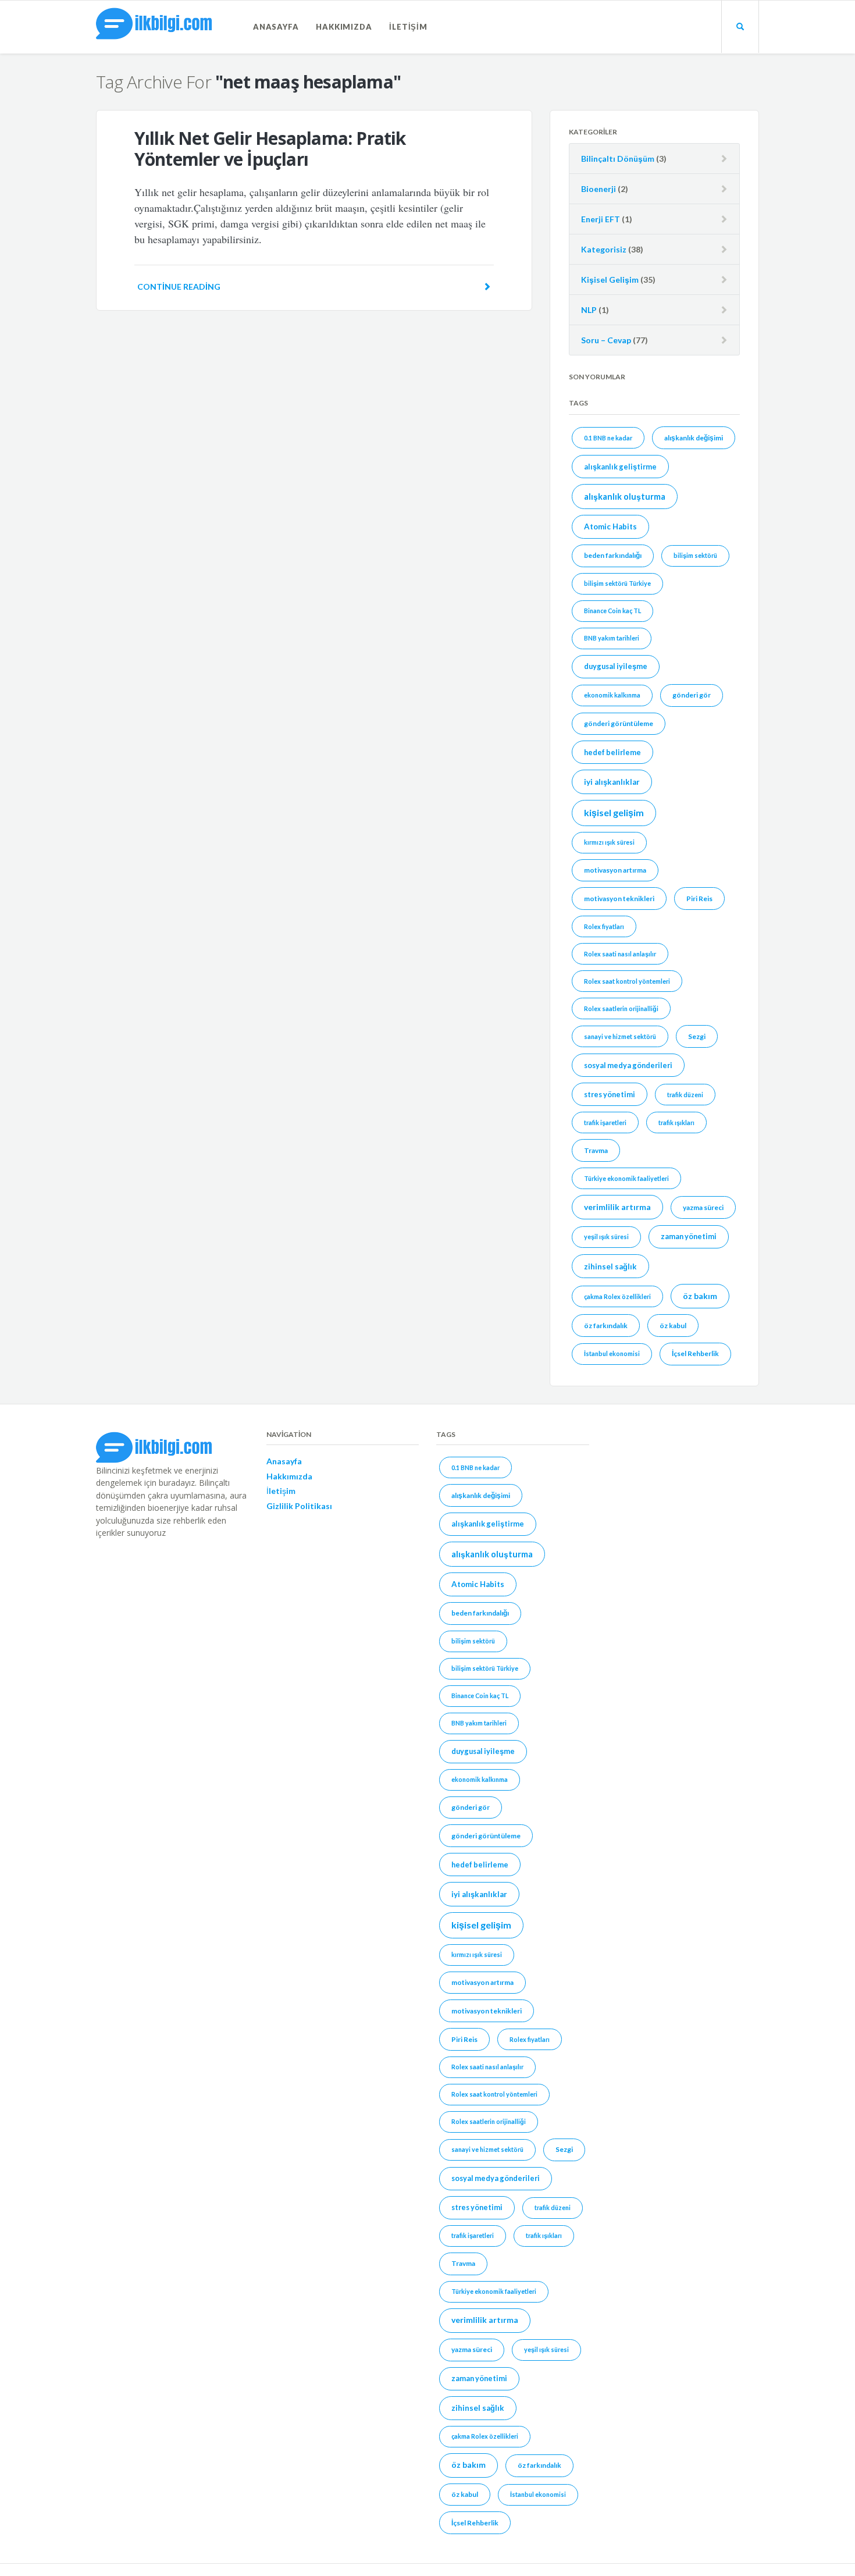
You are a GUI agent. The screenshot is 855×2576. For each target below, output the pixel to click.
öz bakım (700, 1296)
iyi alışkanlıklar (612, 782)
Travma (596, 1150)
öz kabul (673, 1326)
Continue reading (179, 287)
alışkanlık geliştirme (620, 467)
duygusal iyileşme (616, 666)
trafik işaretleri (605, 1122)
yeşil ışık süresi (606, 1237)
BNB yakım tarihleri (612, 638)
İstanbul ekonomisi (612, 1353)
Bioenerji (598, 189)
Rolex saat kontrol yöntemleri (627, 981)
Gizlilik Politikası (299, 1506)
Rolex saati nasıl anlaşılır (620, 954)
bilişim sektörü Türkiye (617, 583)
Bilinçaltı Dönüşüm (618, 159)
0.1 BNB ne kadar (608, 438)
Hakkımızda (344, 27)
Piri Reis (699, 899)
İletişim (408, 27)
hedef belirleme (612, 752)
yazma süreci (703, 1207)
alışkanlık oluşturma (625, 497)
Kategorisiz (604, 249)
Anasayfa (276, 27)
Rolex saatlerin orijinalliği (621, 1008)
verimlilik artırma (617, 1207)
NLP (589, 310)
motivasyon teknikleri (619, 899)
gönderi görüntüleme (619, 723)
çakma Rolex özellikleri (617, 1296)
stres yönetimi (610, 1094)
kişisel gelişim (614, 812)
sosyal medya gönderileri (628, 1065)
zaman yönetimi (689, 1236)
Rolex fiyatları (604, 926)
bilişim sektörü (695, 555)
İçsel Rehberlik (695, 1353)
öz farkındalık (606, 1326)
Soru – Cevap (606, 340)
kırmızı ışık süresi (609, 842)
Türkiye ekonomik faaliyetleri (626, 1178)
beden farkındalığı (613, 555)
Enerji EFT (601, 219)
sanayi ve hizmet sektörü (620, 1036)
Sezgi (697, 1036)
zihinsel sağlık (610, 1266)
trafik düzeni (685, 1095)
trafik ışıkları (676, 1122)
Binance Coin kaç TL (612, 611)
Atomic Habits (610, 526)
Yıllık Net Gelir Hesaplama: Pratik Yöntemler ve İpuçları (270, 149)
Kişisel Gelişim (610, 280)
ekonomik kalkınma (612, 695)
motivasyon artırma (615, 870)
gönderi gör (692, 695)
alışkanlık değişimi (694, 438)
